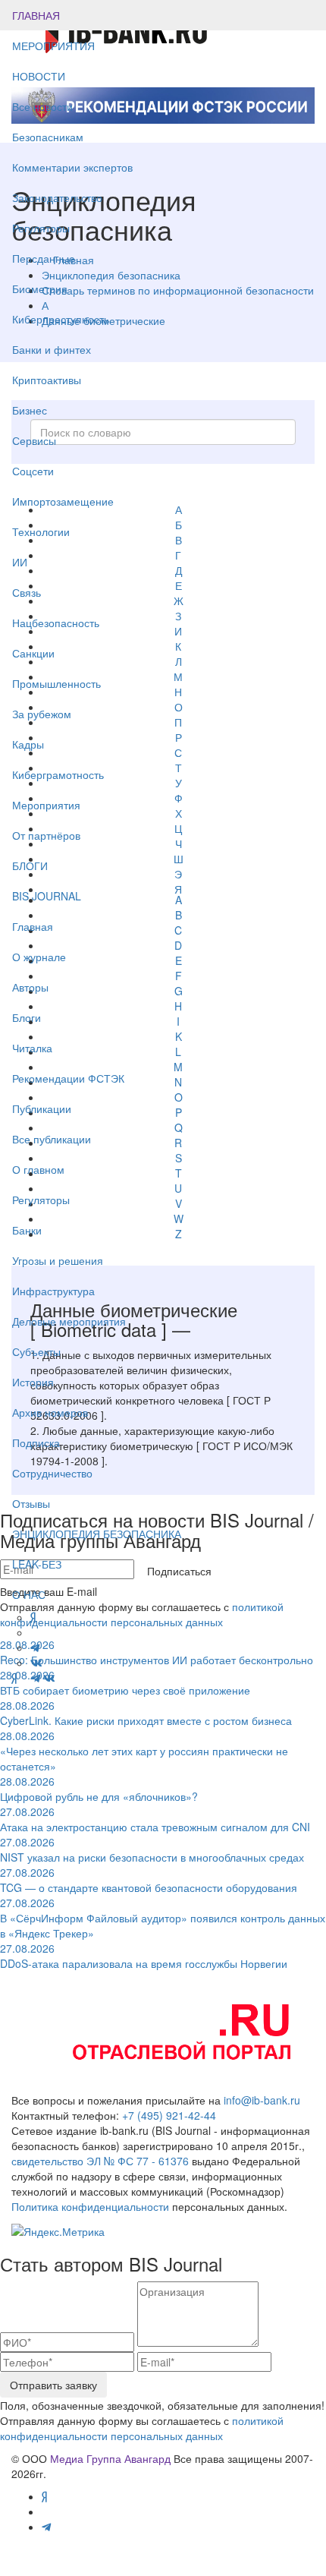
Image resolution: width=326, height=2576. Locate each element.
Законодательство (57, 197)
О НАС (29, 1594)
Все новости (42, 106)
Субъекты (36, 1351)
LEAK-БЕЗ (37, 1564)
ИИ (20, 562)
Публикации (43, 1108)
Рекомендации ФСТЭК (68, 1078)
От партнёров (46, 835)
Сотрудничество (52, 1473)
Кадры (28, 744)
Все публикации (52, 1139)
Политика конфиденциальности (90, 2206)
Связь (27, 592)
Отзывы (31, 1503)
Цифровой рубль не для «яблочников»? (99, 1789)
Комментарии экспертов (72, 167)
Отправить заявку (53, 2385)
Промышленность (56, 683)
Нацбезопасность (56, 623)
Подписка (36, 1442)
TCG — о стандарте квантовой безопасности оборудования (149, 1880)
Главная (33, 926)
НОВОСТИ (40, 76)
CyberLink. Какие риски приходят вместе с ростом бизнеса (146, 1713)
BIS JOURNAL (47, 896)
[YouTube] (24, 1678)
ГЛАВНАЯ (36, 15)
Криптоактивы (47, 380)
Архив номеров (50, 1412)
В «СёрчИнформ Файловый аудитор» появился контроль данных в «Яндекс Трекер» (163, 1918)
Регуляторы (41, 228)
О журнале (39, 957)
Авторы (30, 987)
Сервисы (34, 440)
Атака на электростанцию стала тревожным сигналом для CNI (155, 1819)
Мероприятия (46, 805)
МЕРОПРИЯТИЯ (53, 46)
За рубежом (42, 714)
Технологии (41, 531)
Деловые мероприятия (69, 1321)
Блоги (27, 1017)
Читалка (32, 1048)
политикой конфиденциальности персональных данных (142, 2428)
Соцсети (33, 471)
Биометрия (40, 288)
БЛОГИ (30, 865)
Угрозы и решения (58, 1260)
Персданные (44, 258)
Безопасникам (48, 137)
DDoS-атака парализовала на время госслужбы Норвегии (144, 1956)
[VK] (49, 1678)
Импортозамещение (63, 501)
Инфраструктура (53, 1291)
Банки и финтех (52, 349)
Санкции (33, 653)
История (33, 1382)
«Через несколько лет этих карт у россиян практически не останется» (144, 1751)
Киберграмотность (58, 774)
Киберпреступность (61, 319)
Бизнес (30, 410)
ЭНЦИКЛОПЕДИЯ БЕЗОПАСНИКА (97, 1534)
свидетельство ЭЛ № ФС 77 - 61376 (100, 2161)
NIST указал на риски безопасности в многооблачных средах (152, 1849)
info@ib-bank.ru (262, 2100)
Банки (27, 1230)
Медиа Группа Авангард (110, 2458)
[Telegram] (36, 1678)
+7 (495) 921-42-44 (169, 2115)
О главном (38, 1169)
